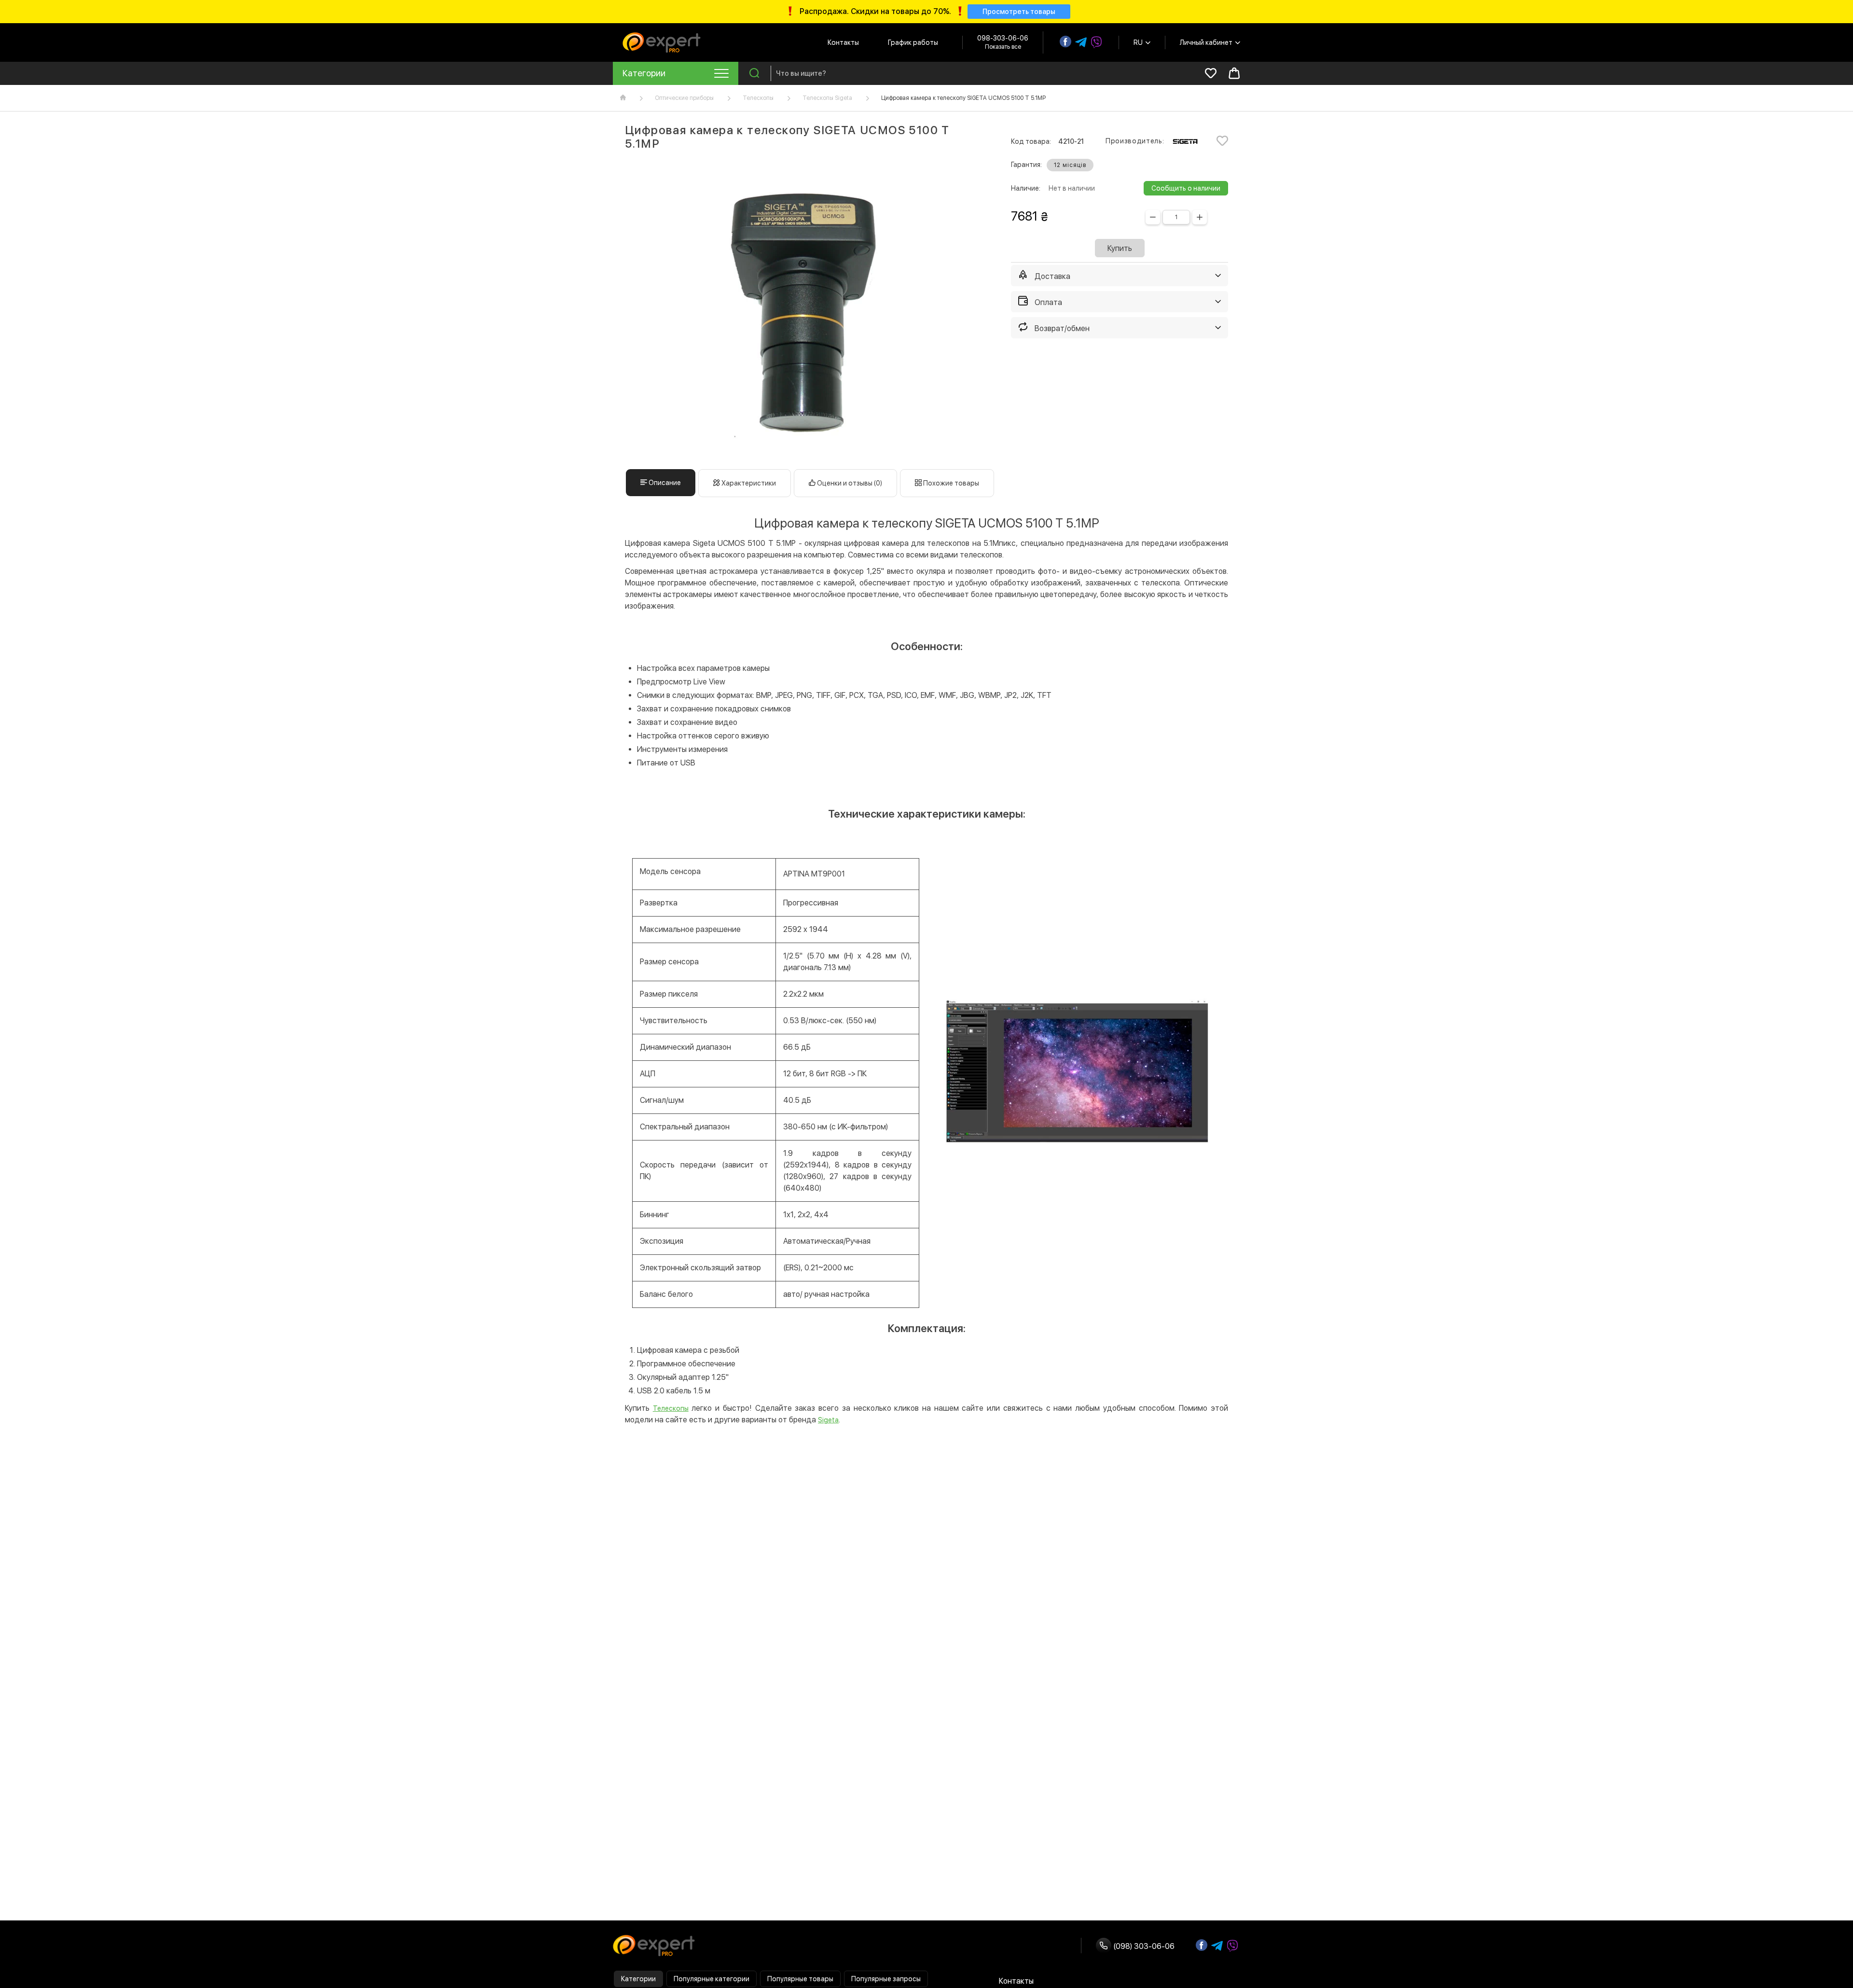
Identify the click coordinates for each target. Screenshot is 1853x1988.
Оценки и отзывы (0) (849, 483)
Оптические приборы (684, 98)
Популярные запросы (886, 1979)
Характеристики (748, 483)
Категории (638, 1979)
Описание (664, 483)
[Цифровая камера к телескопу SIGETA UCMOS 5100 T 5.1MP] (806, 310)
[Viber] (1096, 42)
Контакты (843, 42)
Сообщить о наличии (1186, 188)
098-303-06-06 (1003, 38)
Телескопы (758, 98)
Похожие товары (950, 483)
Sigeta (828, 1420)
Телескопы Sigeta (827, 98)
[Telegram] (1081, 42)
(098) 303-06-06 (1143, 1946)
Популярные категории (712, 1979)
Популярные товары (800, 1979)
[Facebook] (1065, 42)
